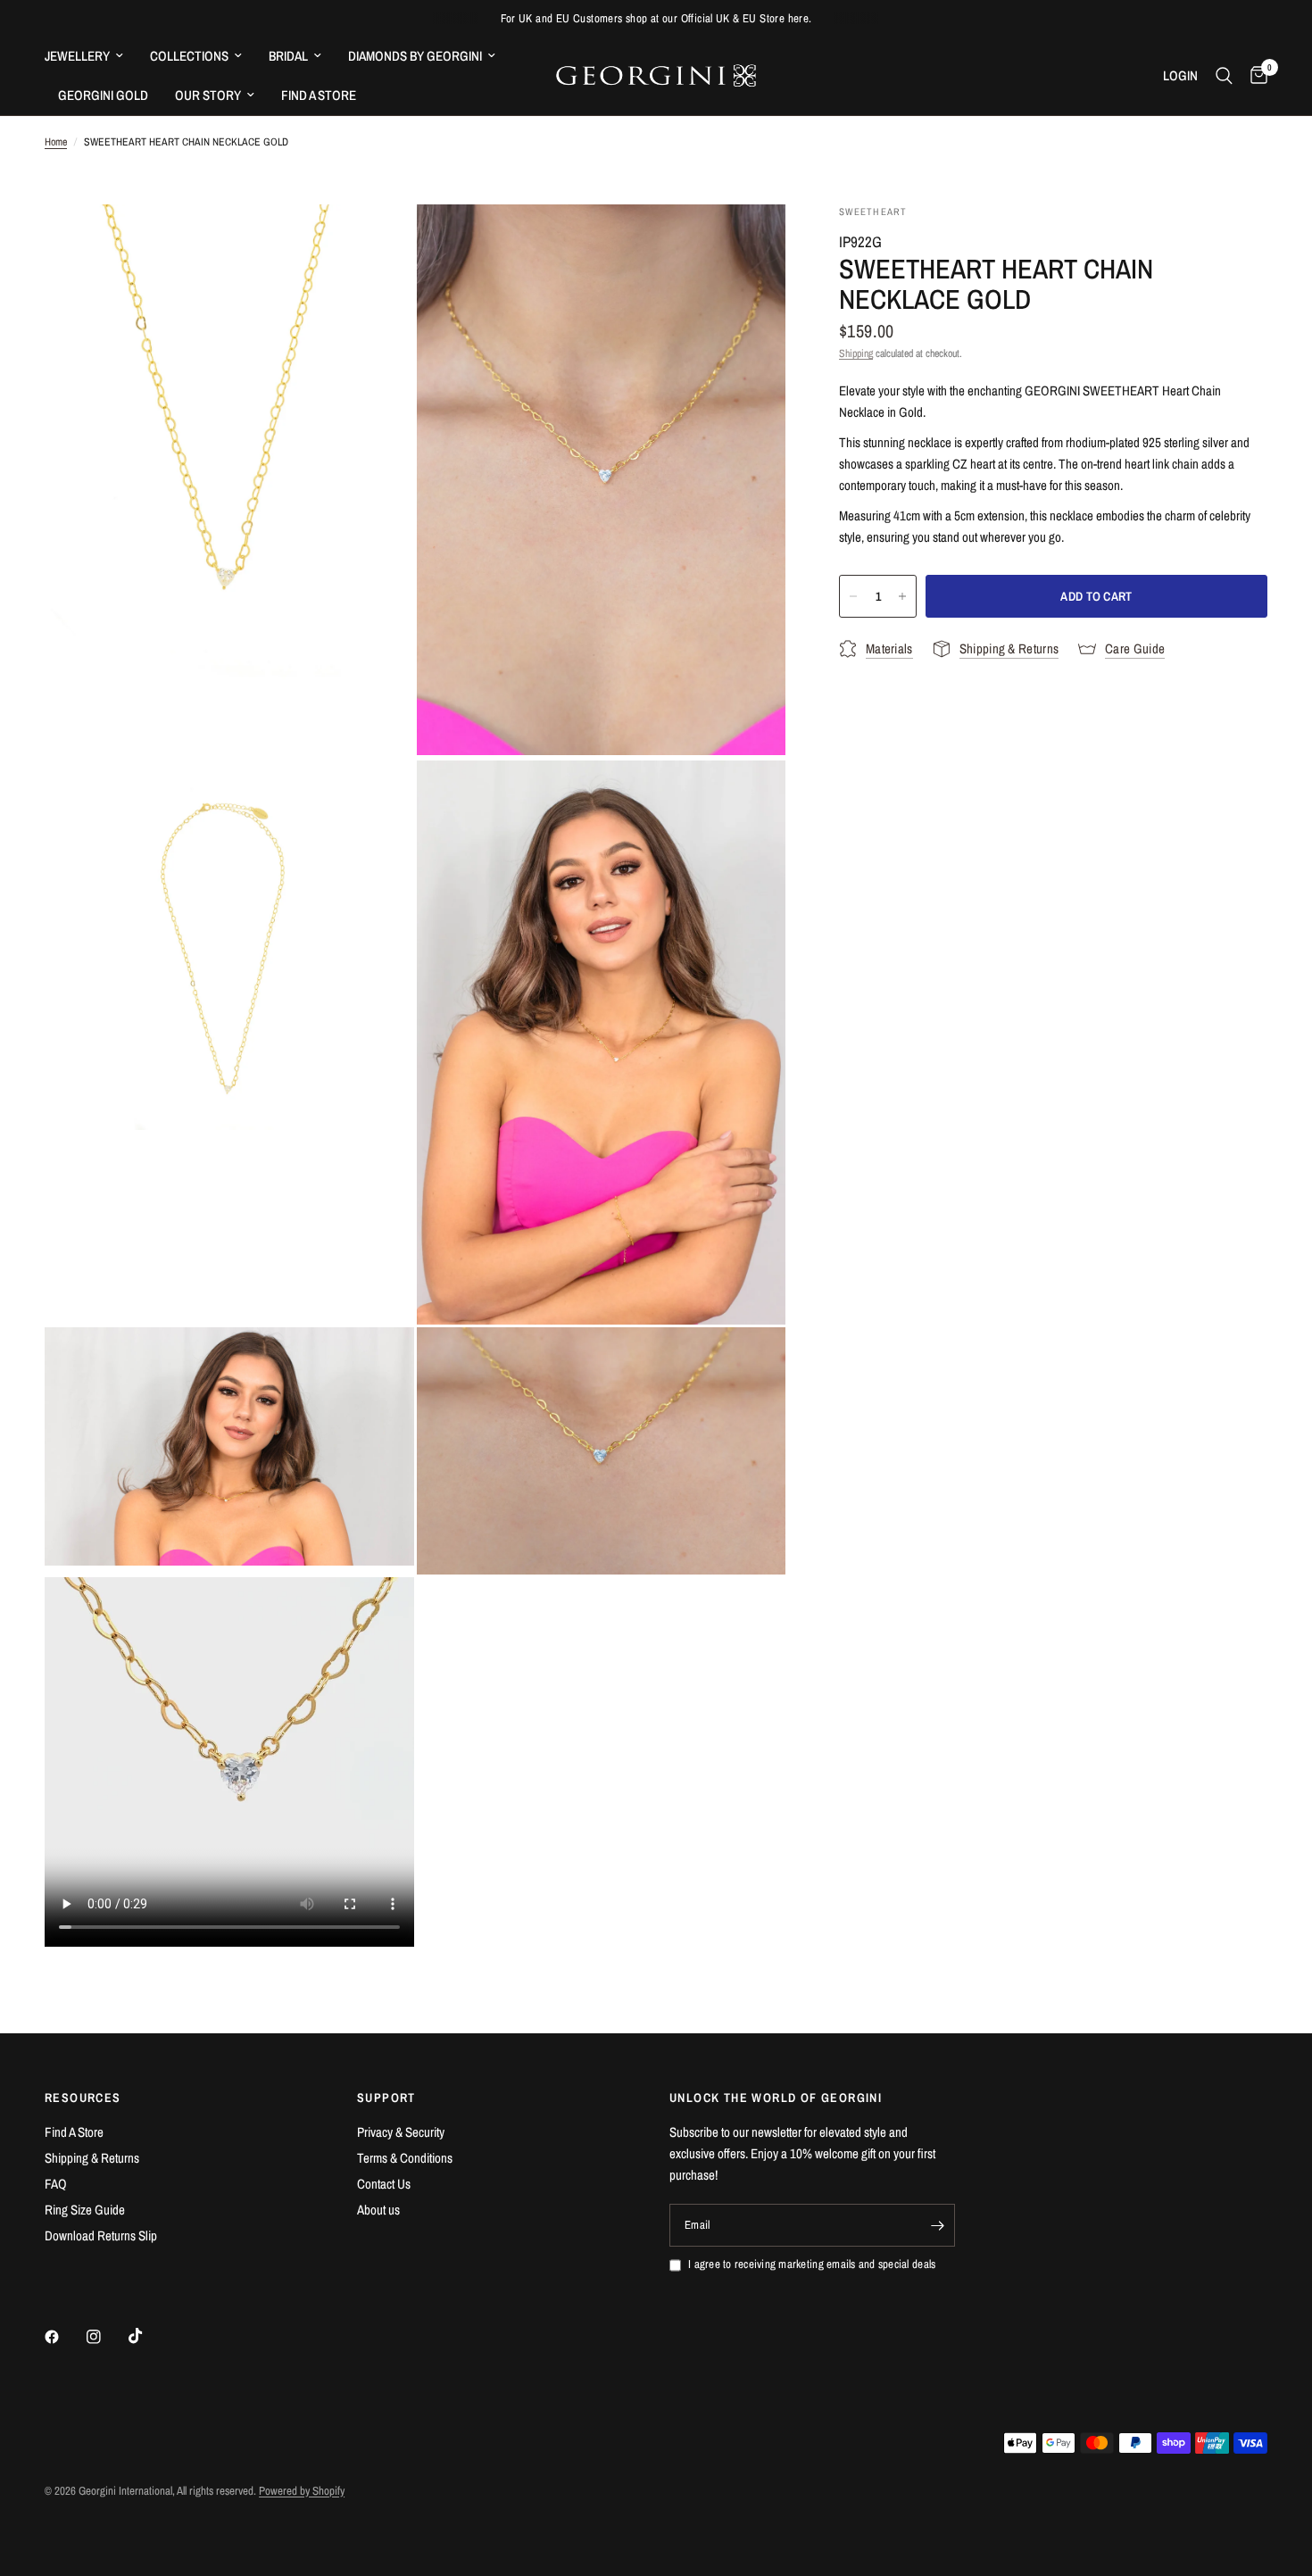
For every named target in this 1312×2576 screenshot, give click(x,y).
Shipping (856, 353)
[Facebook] (64, 2337)
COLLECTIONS (189, 56)
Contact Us (384, 2184)
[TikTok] (148, 2336)
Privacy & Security (401, 2132)
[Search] (1224, 76)
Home (56, 142)
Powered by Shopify (302, 2491)
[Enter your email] (937, 2225)
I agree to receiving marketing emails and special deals (812, 2264)
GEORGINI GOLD (103, 95)
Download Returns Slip (101, 2235)
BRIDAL (288, 56)
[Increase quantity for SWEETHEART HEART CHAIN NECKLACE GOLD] (902, 596)
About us (378, 2210)
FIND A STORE (319, 95)
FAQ (56, 2184)
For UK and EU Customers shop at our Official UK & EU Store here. (656, 18)
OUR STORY (208, 95)
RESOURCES (83, 2098)
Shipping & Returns (92, 2158)
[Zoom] (377, 242)
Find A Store (74, 2132)
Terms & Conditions (405, 2158)
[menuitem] (91, 56)
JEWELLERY (77, 56)
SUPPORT (386, 2098)
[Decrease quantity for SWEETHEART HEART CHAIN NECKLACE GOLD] (853, 596)
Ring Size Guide (85, 2210)
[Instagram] (106, 2337)
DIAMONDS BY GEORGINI (415, 56)
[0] (1254, 76)
